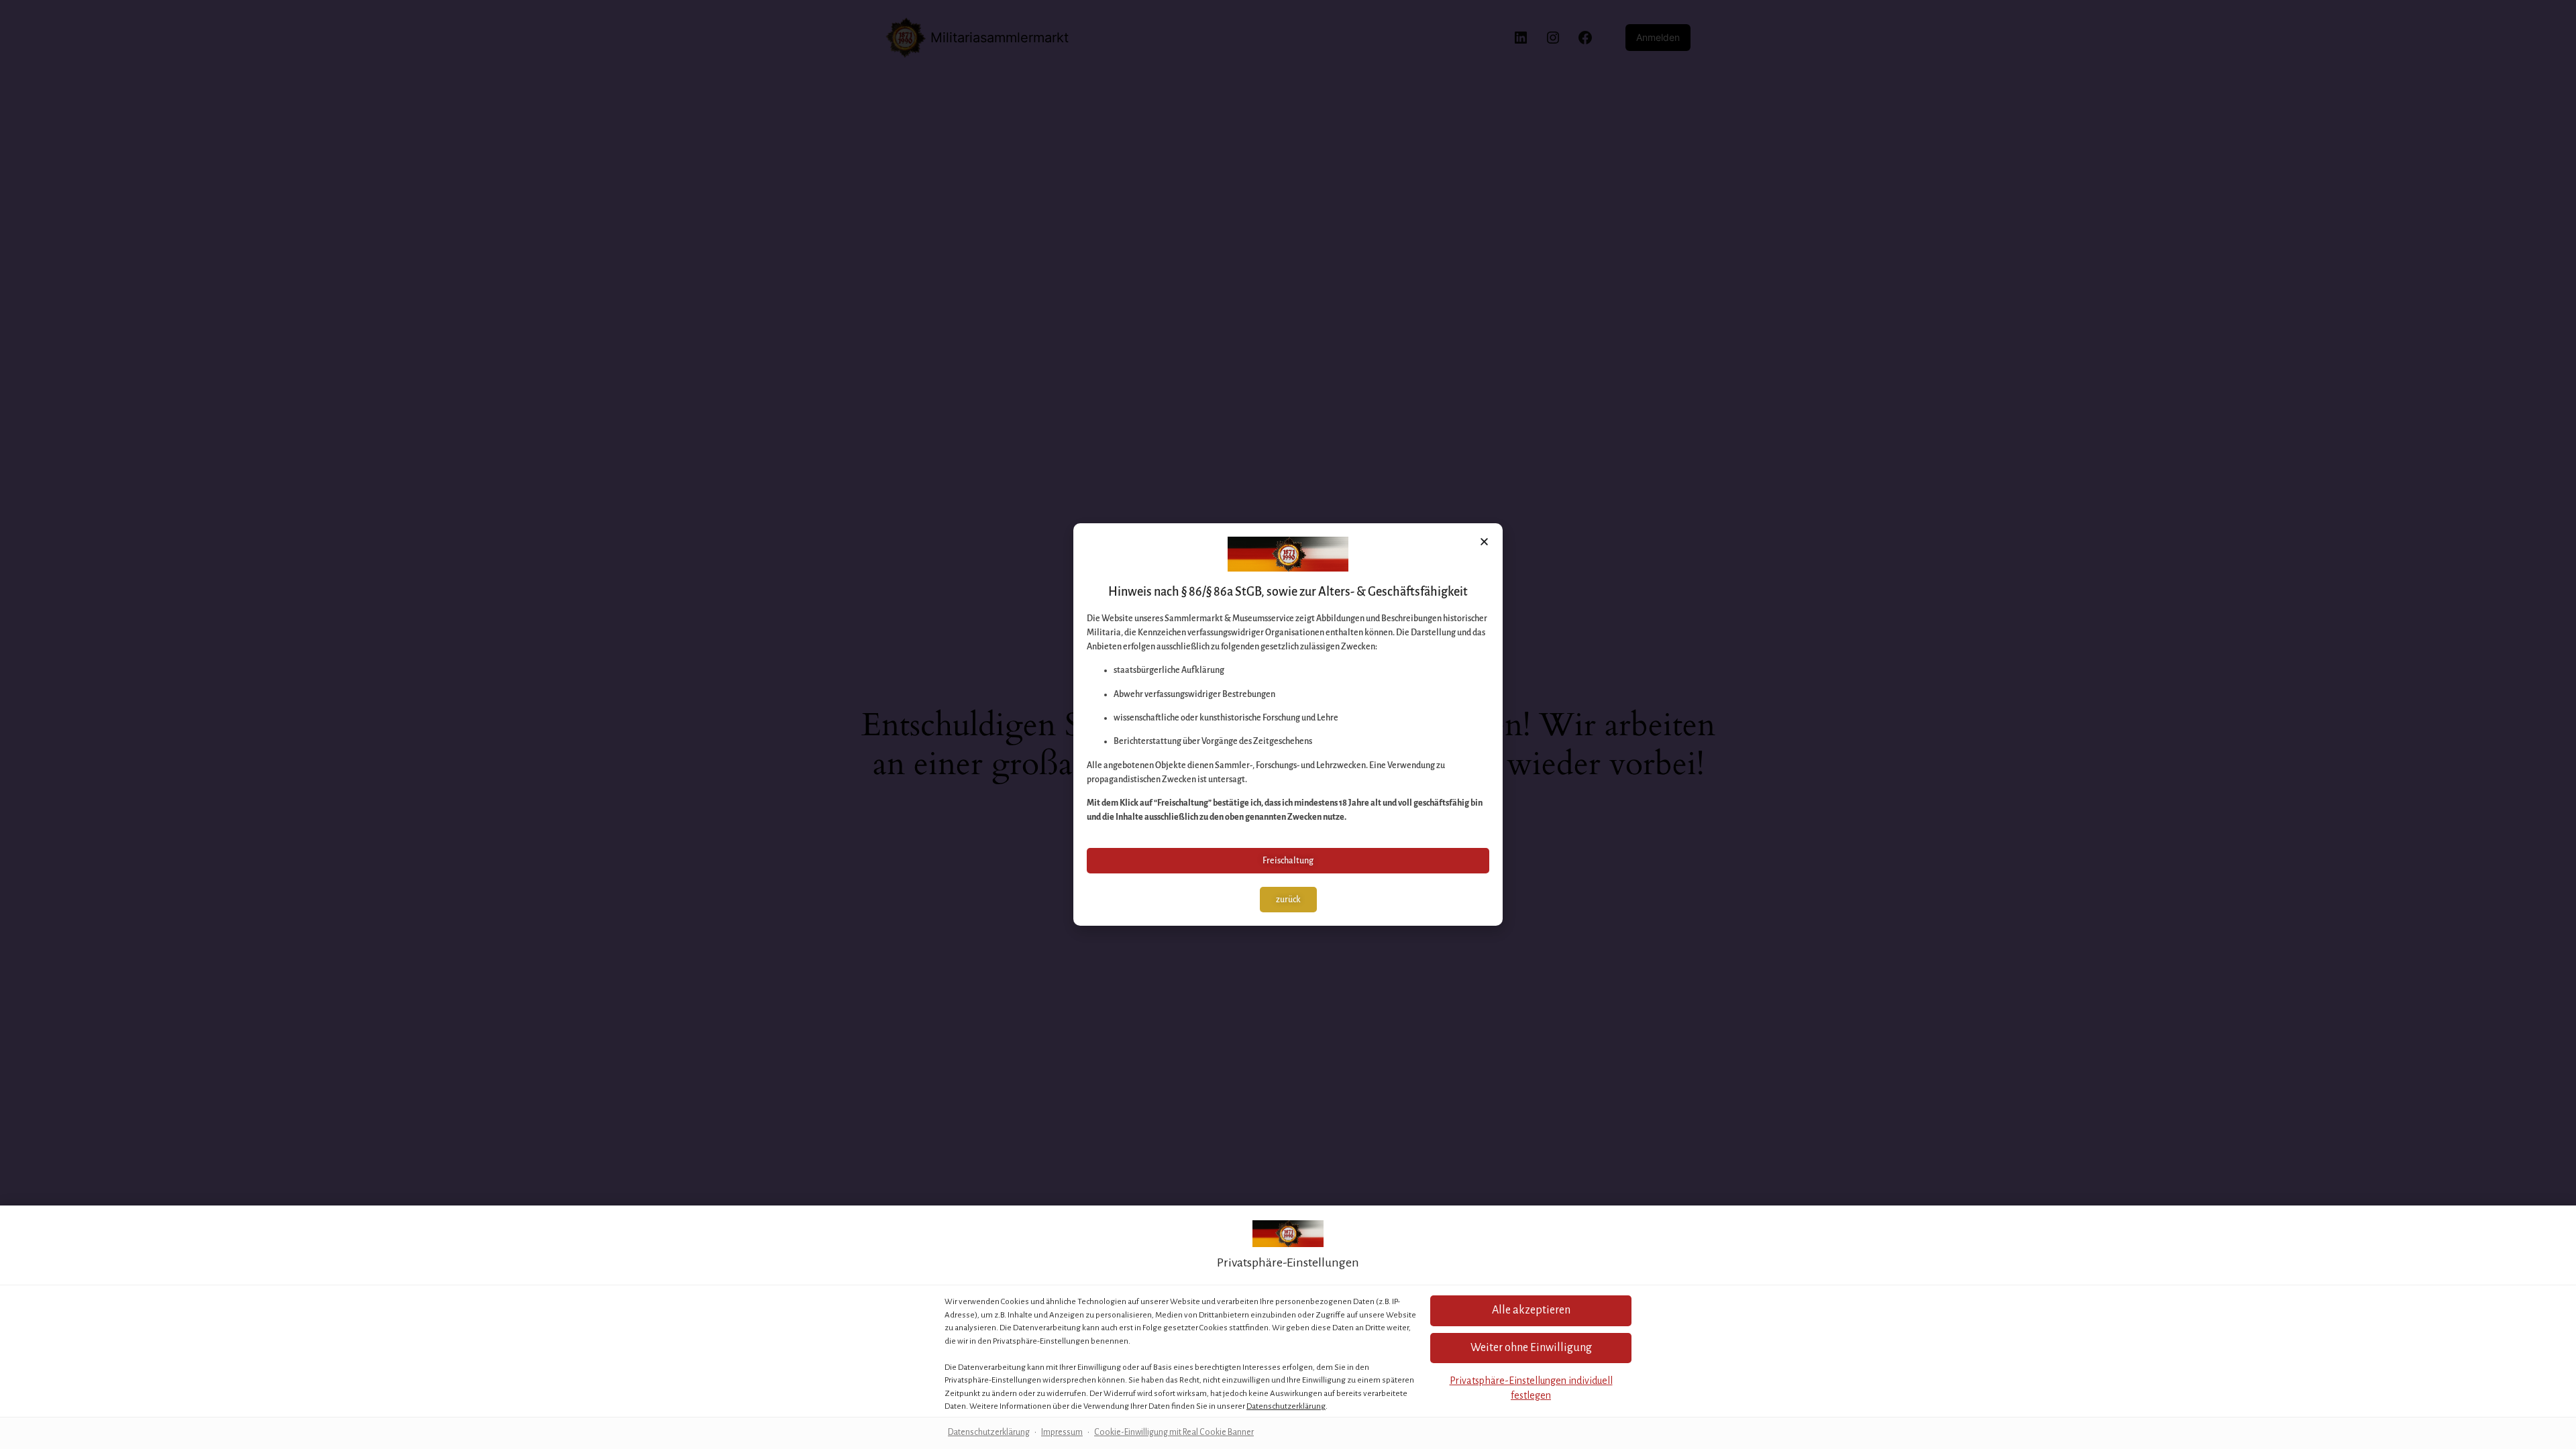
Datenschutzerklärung (1286, 1406)
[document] (1288, 724)
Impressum (1062, 1432)
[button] (1531, 1310)
